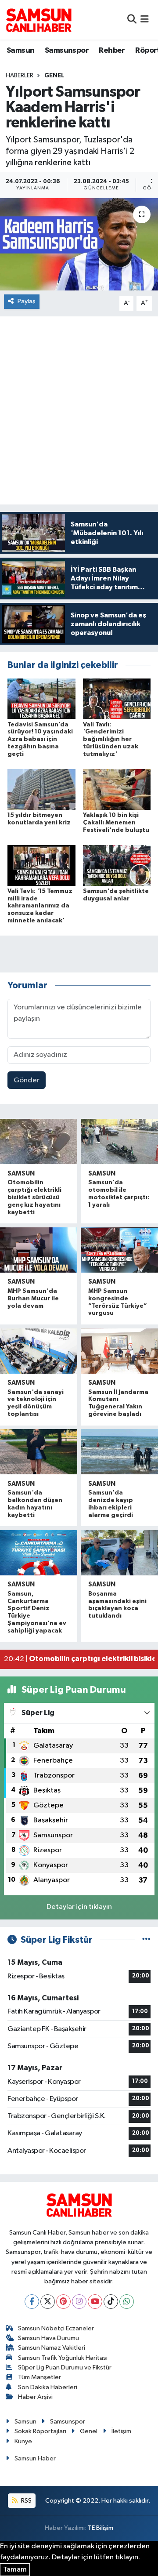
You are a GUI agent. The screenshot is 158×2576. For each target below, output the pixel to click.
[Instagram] (79, 2302)
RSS (26, 2501)
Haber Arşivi (35, 2397)
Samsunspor (67, 51)
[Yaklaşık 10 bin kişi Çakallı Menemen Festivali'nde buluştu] (117, 789)
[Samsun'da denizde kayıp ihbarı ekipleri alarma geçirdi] (119, 1452)
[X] (48, 2302)
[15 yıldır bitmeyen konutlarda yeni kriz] (41, 789)
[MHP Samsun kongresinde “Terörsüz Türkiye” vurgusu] (119, 1250)
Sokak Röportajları (40, 2431)
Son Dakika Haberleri (48, 2387)
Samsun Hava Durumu (48, 2338)
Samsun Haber (35, 2458)
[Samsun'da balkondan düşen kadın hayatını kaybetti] (39, 1452)
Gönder (27, 1080)
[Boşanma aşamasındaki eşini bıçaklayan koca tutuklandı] (119, 1553)
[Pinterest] (63, 2302)
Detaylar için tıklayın (79, 1907)
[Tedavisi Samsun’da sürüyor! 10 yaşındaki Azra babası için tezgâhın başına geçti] (41, 698)
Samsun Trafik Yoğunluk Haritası (63, 2358)
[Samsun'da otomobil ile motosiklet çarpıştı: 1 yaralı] (119, 1141)
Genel (54, 76)
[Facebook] (32, 2302)
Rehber (112, 51)
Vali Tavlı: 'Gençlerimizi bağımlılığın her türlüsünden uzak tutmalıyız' (111, 739)
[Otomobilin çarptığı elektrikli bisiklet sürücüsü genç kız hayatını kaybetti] (39, 1141)
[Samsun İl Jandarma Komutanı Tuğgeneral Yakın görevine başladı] (119, 1351)
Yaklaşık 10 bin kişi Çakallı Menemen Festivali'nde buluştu (116, 823)
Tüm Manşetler (39, 2377)
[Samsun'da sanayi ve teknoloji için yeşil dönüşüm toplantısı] (39, 1351)
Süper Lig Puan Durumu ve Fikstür (65, 2367)
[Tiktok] (111, 2302)
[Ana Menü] (145, 20)
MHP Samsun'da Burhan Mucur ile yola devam (33, 1299)
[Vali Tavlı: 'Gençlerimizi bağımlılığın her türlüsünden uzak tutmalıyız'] (117, 698)
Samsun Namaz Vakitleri (52, 2348)
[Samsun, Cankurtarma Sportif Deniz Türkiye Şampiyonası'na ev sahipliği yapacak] (39, 1553)
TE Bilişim (101, 2528)
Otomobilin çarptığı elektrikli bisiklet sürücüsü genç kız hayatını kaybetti (34, 1197)
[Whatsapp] (127, 2302)
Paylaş (27, 301)
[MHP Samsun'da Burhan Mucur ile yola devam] (39, 1250)
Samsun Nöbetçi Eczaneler (56, 2328)
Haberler (20, 76)
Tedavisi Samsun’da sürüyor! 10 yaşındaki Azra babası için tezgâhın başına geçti (40, 739)
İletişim (121, 2431)
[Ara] (132, 20)
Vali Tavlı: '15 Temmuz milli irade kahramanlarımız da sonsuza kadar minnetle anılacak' (40, 906)
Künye (23, 2441)
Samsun (20, 51)
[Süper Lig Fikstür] (146, 1940)
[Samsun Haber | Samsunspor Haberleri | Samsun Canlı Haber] (39, 20)
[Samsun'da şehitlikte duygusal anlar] (117, 865)
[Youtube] (95, 2302)
